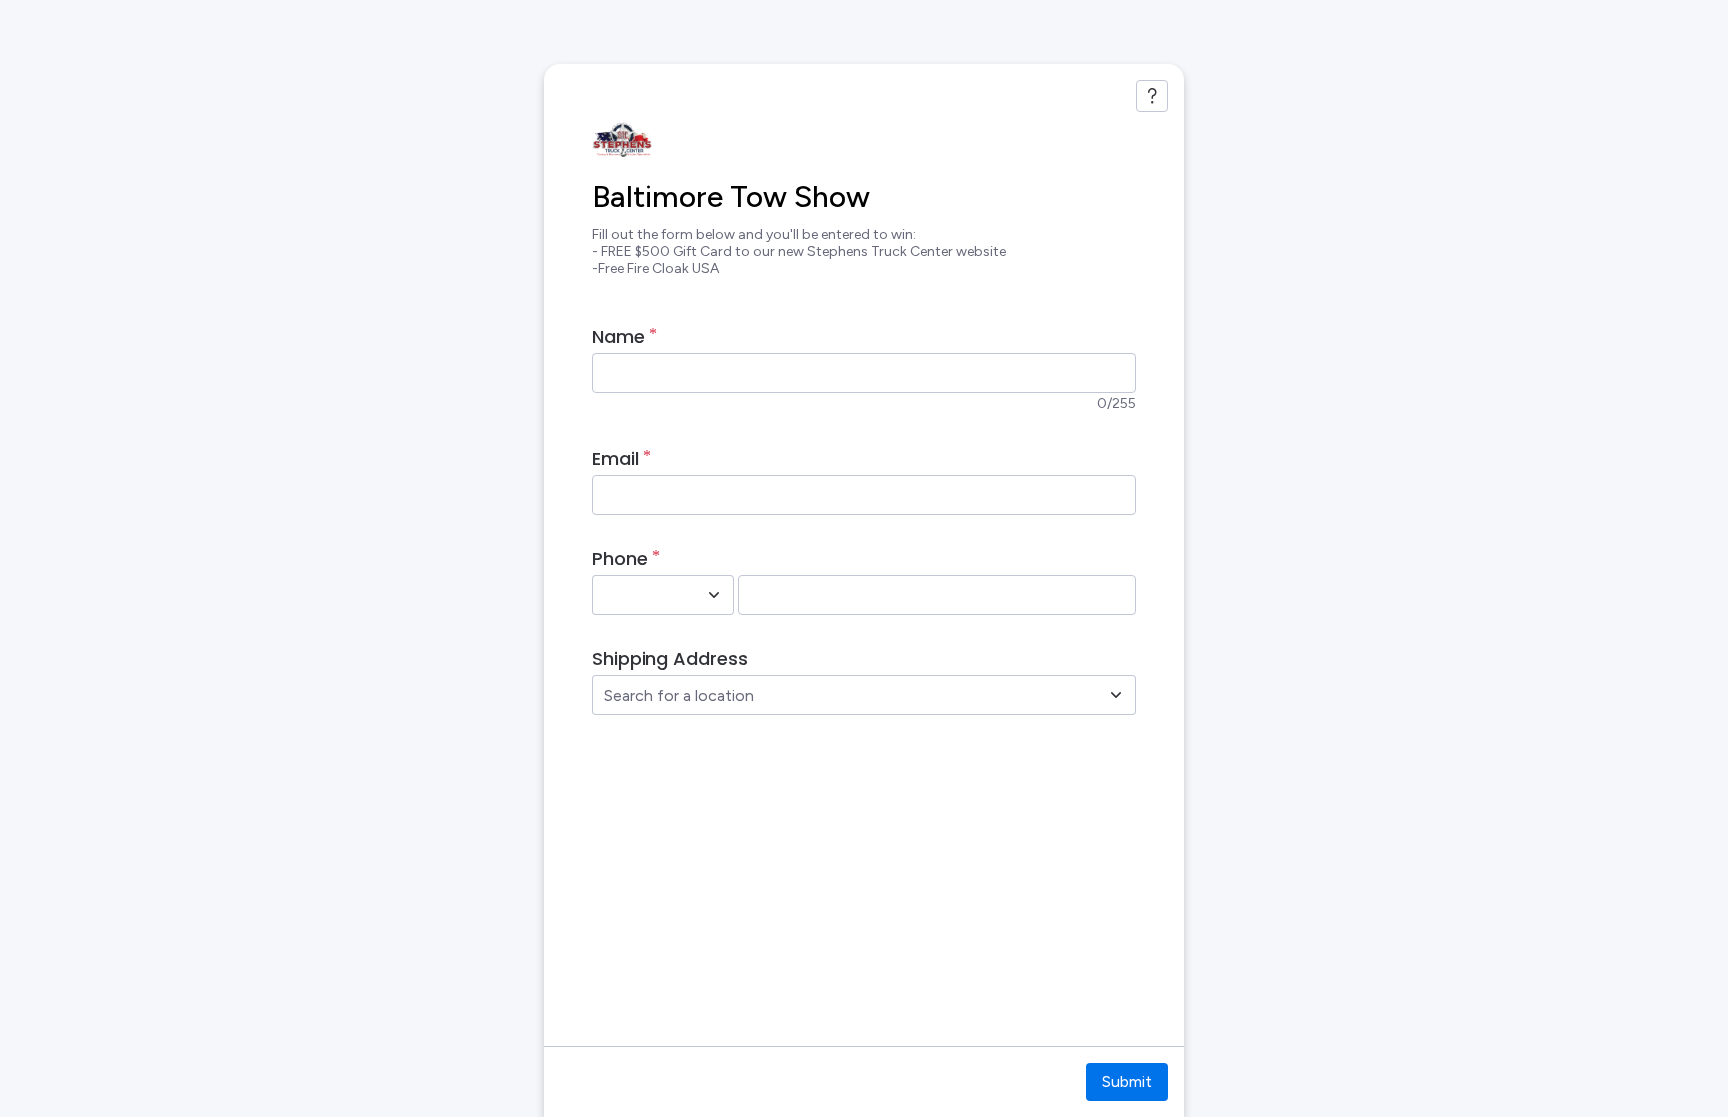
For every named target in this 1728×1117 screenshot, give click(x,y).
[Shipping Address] (1116, 695)
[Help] (1152, 96)
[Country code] (714, 595)
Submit (1127, 1081)
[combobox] (641, 595)
